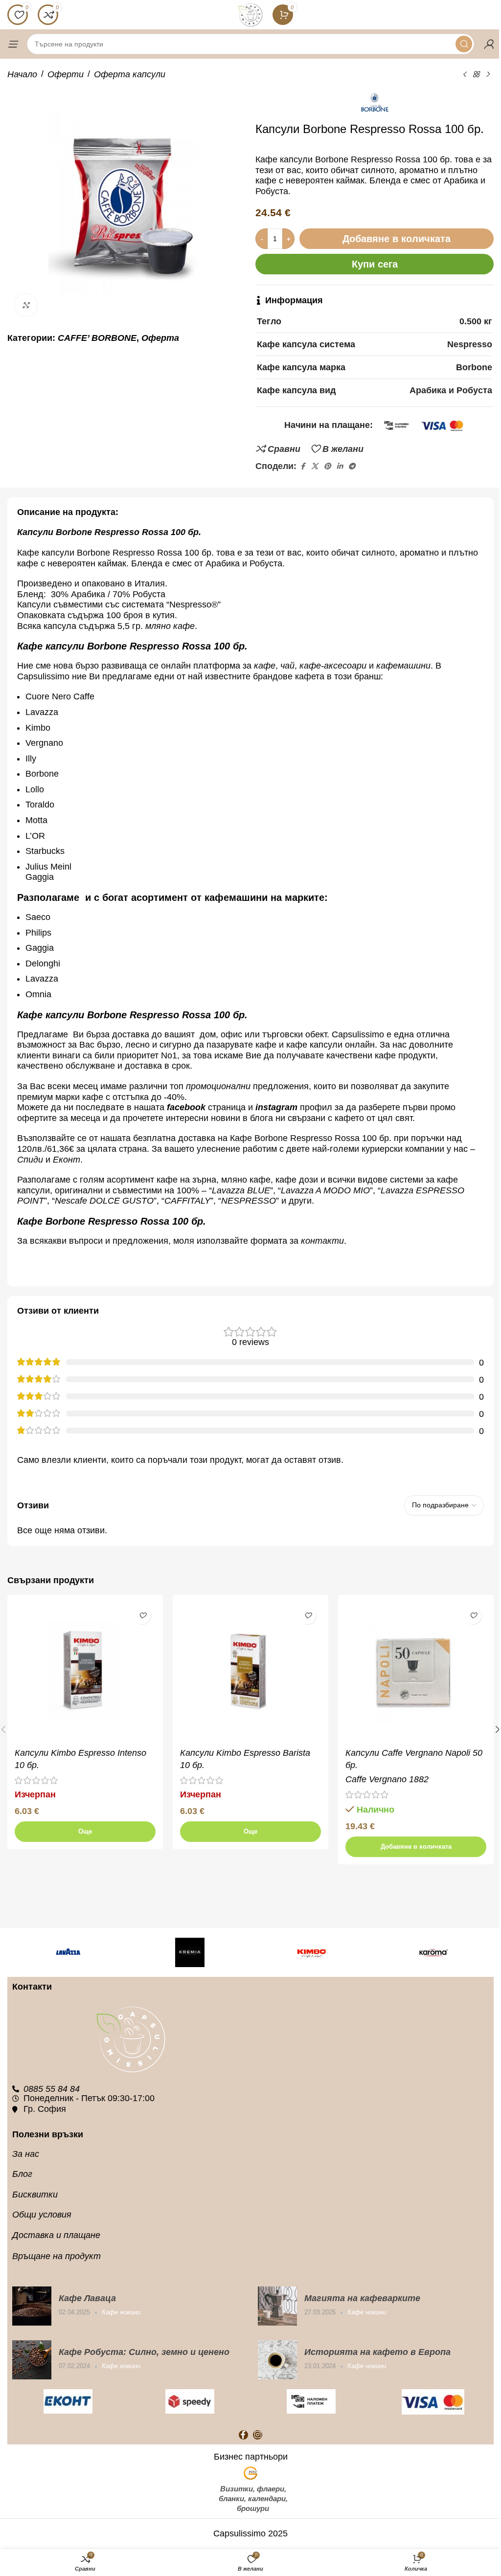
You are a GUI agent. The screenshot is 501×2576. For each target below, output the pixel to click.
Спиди (30, 1160)
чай (287, 666)
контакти (322, 1241)
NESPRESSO (249, 1201)
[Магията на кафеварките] (277, 2306)
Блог (22, 2174)
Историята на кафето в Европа (377, 2352)
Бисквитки (35, 2195)
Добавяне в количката (397, 239)
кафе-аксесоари (334, 666)
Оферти (66, 74)
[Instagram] (258, 2435)
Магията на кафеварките (362, 2298)
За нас (26, 2154)
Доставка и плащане (56, 2235)
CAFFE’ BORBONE (97, 338)
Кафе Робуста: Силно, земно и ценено (144, 2352)
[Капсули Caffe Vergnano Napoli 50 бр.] (416, 1673)
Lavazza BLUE (241, 1190)
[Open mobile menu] (12, 44)
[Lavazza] (68, 1952)
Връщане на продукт (57, 2256)
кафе (265, 666)
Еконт (67, 1160)
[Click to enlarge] (26, 305)
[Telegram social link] (352, 466)
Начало (22, 74)
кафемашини (403, 666)
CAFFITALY (187, 1201)
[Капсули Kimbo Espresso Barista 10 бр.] (250, 1673)
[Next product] (488, 74)
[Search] (464, 44)
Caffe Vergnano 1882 (387, 1779)
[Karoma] (433, 1952)
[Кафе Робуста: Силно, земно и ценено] (32, 2360)
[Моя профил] (489, 44)
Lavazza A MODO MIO (325, 1190)
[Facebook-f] (243, 2435)
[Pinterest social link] (327, 466)
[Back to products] (476, 74)
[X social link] (315, 466)
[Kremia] (190, 1952)
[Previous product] (464, 74)
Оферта (160, 338)
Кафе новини (121, 2312)
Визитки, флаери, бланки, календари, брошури (253, 2498)
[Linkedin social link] (340, 466)
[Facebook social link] (302, 466)
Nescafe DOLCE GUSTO (104, 1201)
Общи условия (42, 2215)
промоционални (218, 1086)
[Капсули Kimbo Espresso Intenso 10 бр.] (85, 1673)
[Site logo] (250, 14)
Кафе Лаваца (87, 2298)
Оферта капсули (130, 74)
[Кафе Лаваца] (32, 2306)
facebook (186, 1107)
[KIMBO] (311, 1952)
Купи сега (375, 264)
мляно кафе (170, 626)
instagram (276, 1107)
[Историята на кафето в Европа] (277, 2360)
